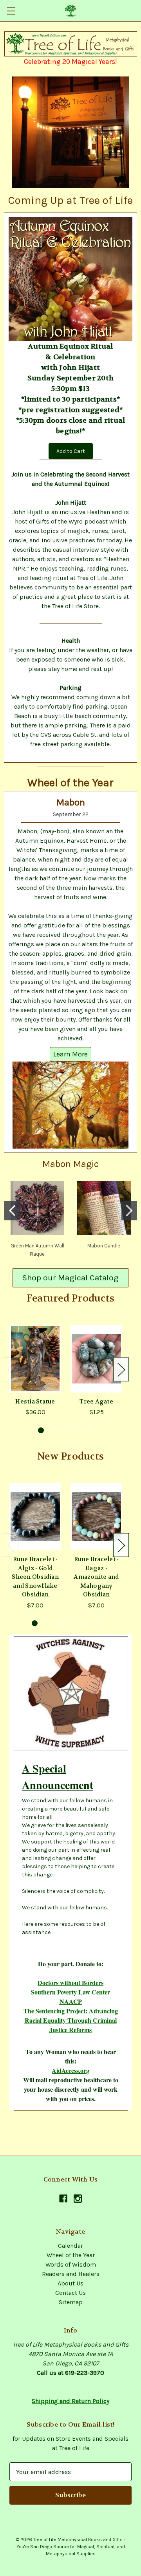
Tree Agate (96, 1402)
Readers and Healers (71, 2274)
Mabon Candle (104, 1246)
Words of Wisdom (71, 2264)
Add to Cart (71, 451)
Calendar (70, 2246)
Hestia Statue (35, 1402)
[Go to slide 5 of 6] (85, 1623)
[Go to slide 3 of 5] (66, 1430)
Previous (11, 1370)
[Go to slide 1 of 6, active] (35, 1623)
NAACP (71, 2001)
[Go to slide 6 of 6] (97, 1623)
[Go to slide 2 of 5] (53, 1430)
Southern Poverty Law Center (70, 1992)
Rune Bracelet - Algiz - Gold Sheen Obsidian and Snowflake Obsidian (35, 1577)
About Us (70, 2283)
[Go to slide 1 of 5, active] (41, 1430)
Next (121, 1370)
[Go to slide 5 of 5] (91, 1430)
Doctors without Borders (70, 1982)
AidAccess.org (70, 2070)
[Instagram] (78, 2199)
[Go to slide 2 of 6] (47, 1623)
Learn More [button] (70, 1054)
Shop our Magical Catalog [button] (70, 1278)
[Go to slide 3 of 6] (60, 1623)
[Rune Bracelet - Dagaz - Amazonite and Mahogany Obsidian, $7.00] (96, 1516)
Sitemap (71, 2302)
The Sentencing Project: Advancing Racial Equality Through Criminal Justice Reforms (71, 2020)
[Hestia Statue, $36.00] (35, 1359)
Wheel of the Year (71, 2255)
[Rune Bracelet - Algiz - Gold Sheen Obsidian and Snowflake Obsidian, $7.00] (35, 1516)
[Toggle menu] (11, 11)
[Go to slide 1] (12, 1211)
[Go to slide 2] (129, 1211)
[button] (71, 44)
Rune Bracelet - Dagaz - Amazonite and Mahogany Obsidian (96, 1577)
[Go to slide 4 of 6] (72, 1623)
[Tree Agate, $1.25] (96, 1359)
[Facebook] (63, 2199)
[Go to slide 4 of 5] (79, 1430)
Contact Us (70, 2293)
